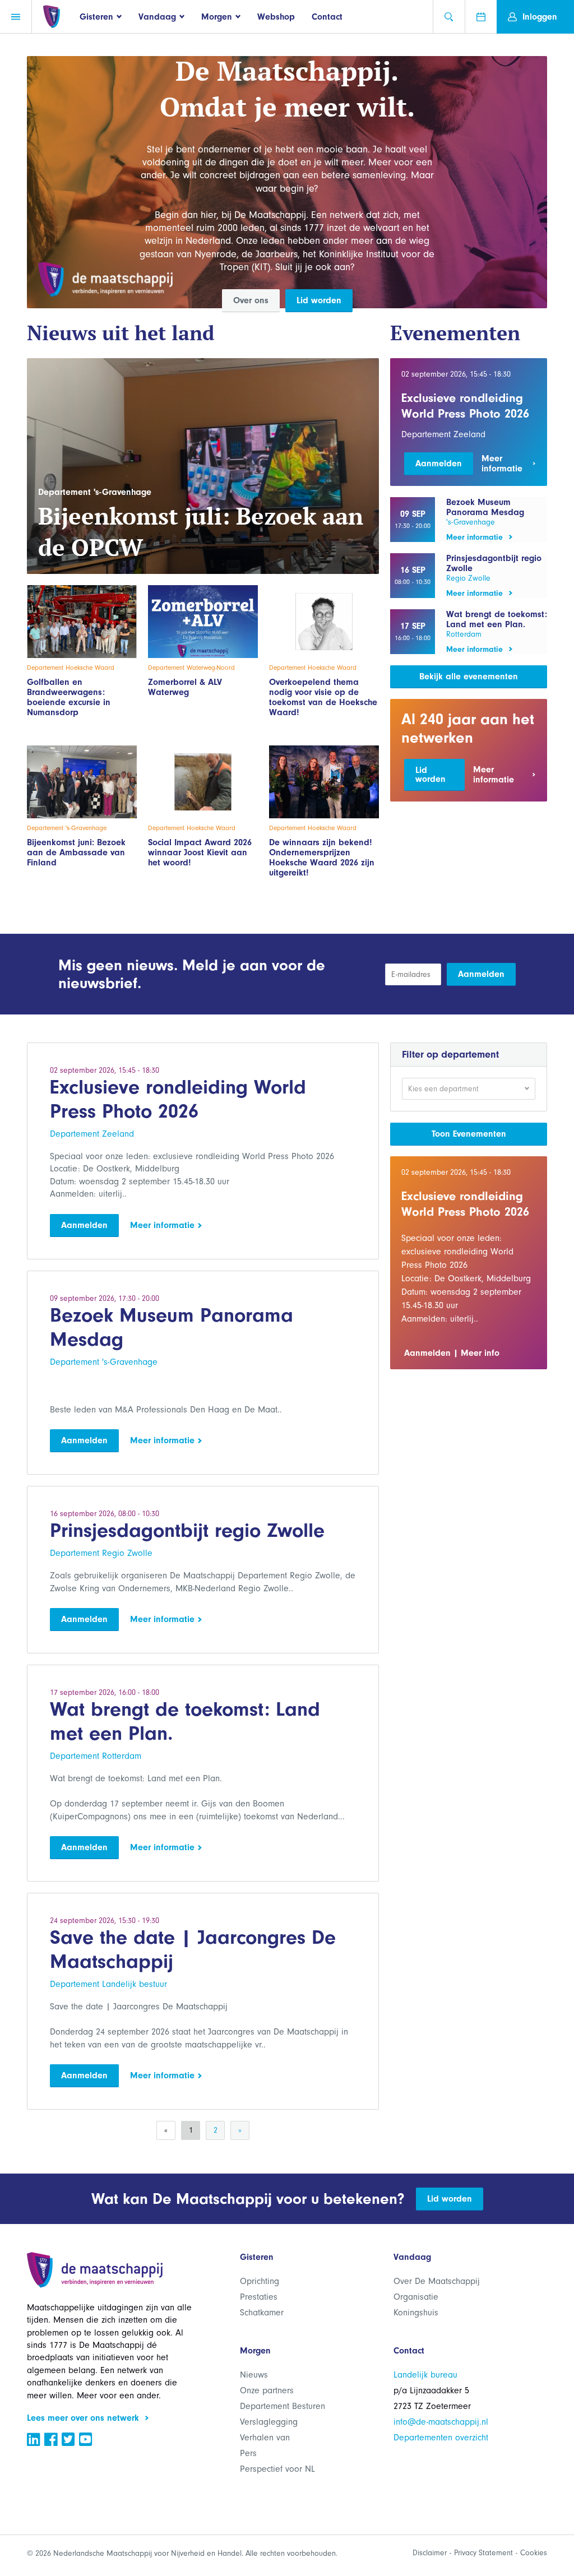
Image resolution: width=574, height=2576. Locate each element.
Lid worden (319, 300)
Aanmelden (439, 464)
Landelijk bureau (425, 2375)
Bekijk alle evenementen (469, 677)
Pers (248, 2453)
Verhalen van (265, 2438)
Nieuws (254, 2375)
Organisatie (416, 2297)
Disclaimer (430, 2553)
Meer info (480, 1353)
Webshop (276, 17)
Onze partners (267, 2390)
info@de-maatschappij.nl (441, 2422)
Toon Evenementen (469, 1134)
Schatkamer (262, 2313)
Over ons (251, 300)
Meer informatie (164, 1225)
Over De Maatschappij (437, 2281)
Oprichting (260, 2281)
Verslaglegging (269, 2422)
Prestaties (259, 2297)
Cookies (534, 2553)
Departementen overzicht (441, 2438)
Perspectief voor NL (277, 2469)
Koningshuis (416, 2313)
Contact (327, 17)
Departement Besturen (283, 2406)
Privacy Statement (483, 2553)
